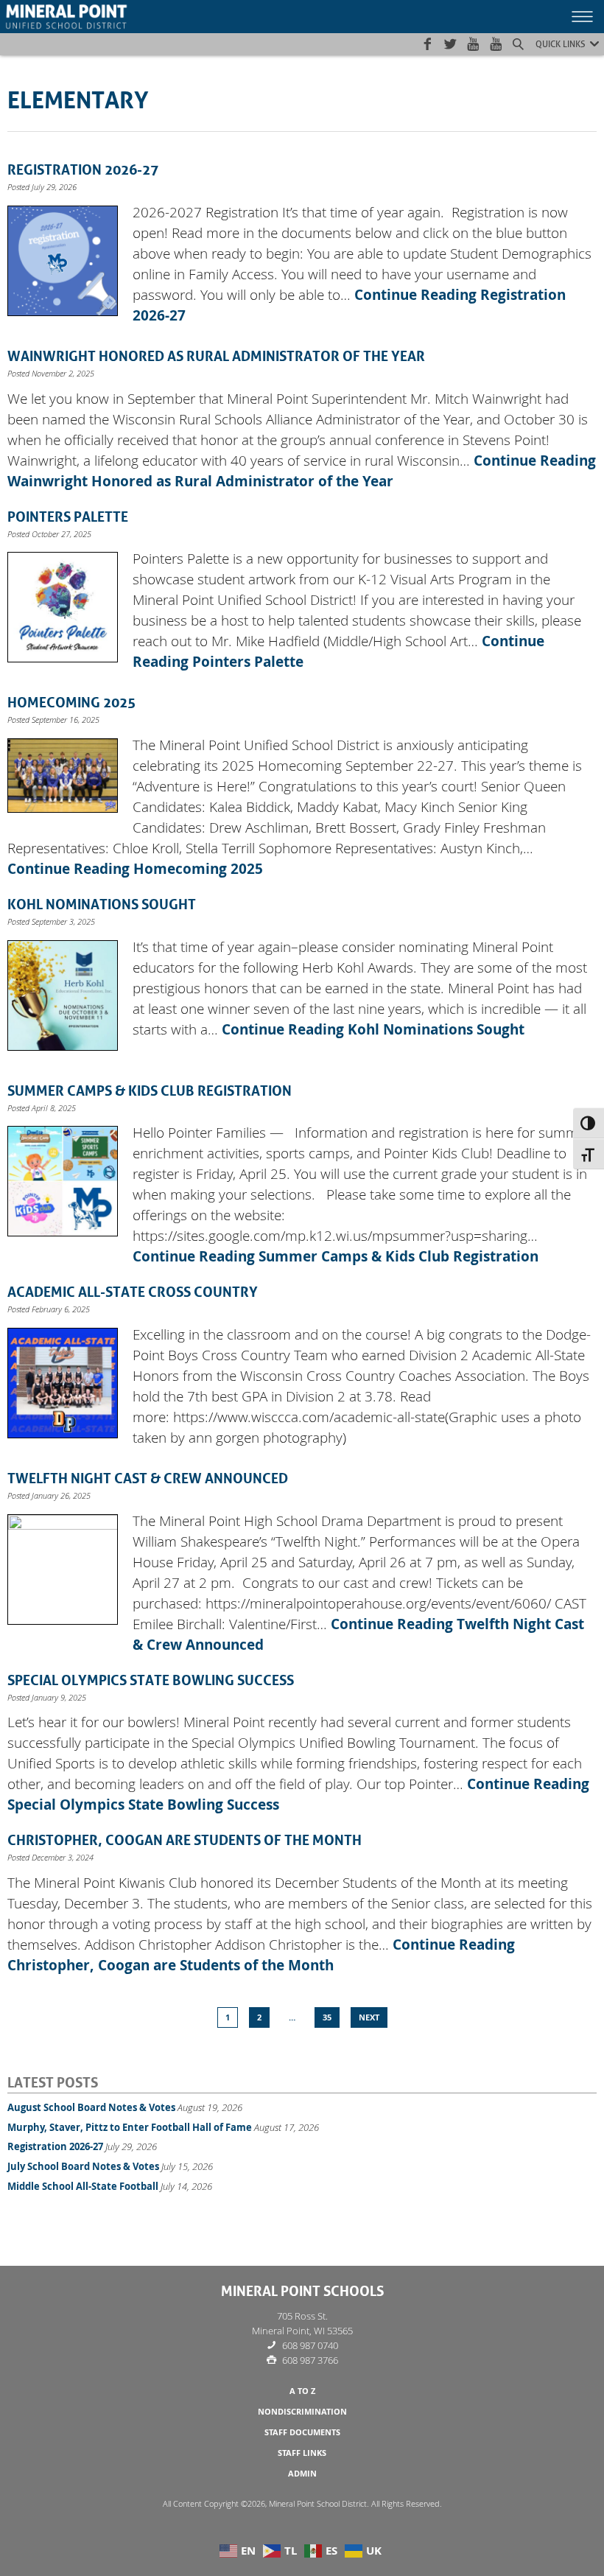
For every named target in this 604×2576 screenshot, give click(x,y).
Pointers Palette (68, 515)
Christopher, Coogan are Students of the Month (185, 1838)
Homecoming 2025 (71, 701)
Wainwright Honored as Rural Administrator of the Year (216, 354)
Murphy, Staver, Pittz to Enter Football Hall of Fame (130, 2127)
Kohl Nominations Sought (102, 903)
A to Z (302, 2391)
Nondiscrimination (302, 2412)
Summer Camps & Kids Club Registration (150, 1089)
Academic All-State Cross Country (133, 1290)
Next (369, 2017)
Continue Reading (135, 869)
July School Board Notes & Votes (83, 2166)
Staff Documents (302, 2432)
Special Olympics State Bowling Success (151, 1679)
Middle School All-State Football (83, 2186)
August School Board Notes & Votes (91, 2107)
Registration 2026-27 (83, 168)
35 (327, 2017)
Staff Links (302, 2453)
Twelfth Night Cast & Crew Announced (148, 1477)
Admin (302, 2474)
